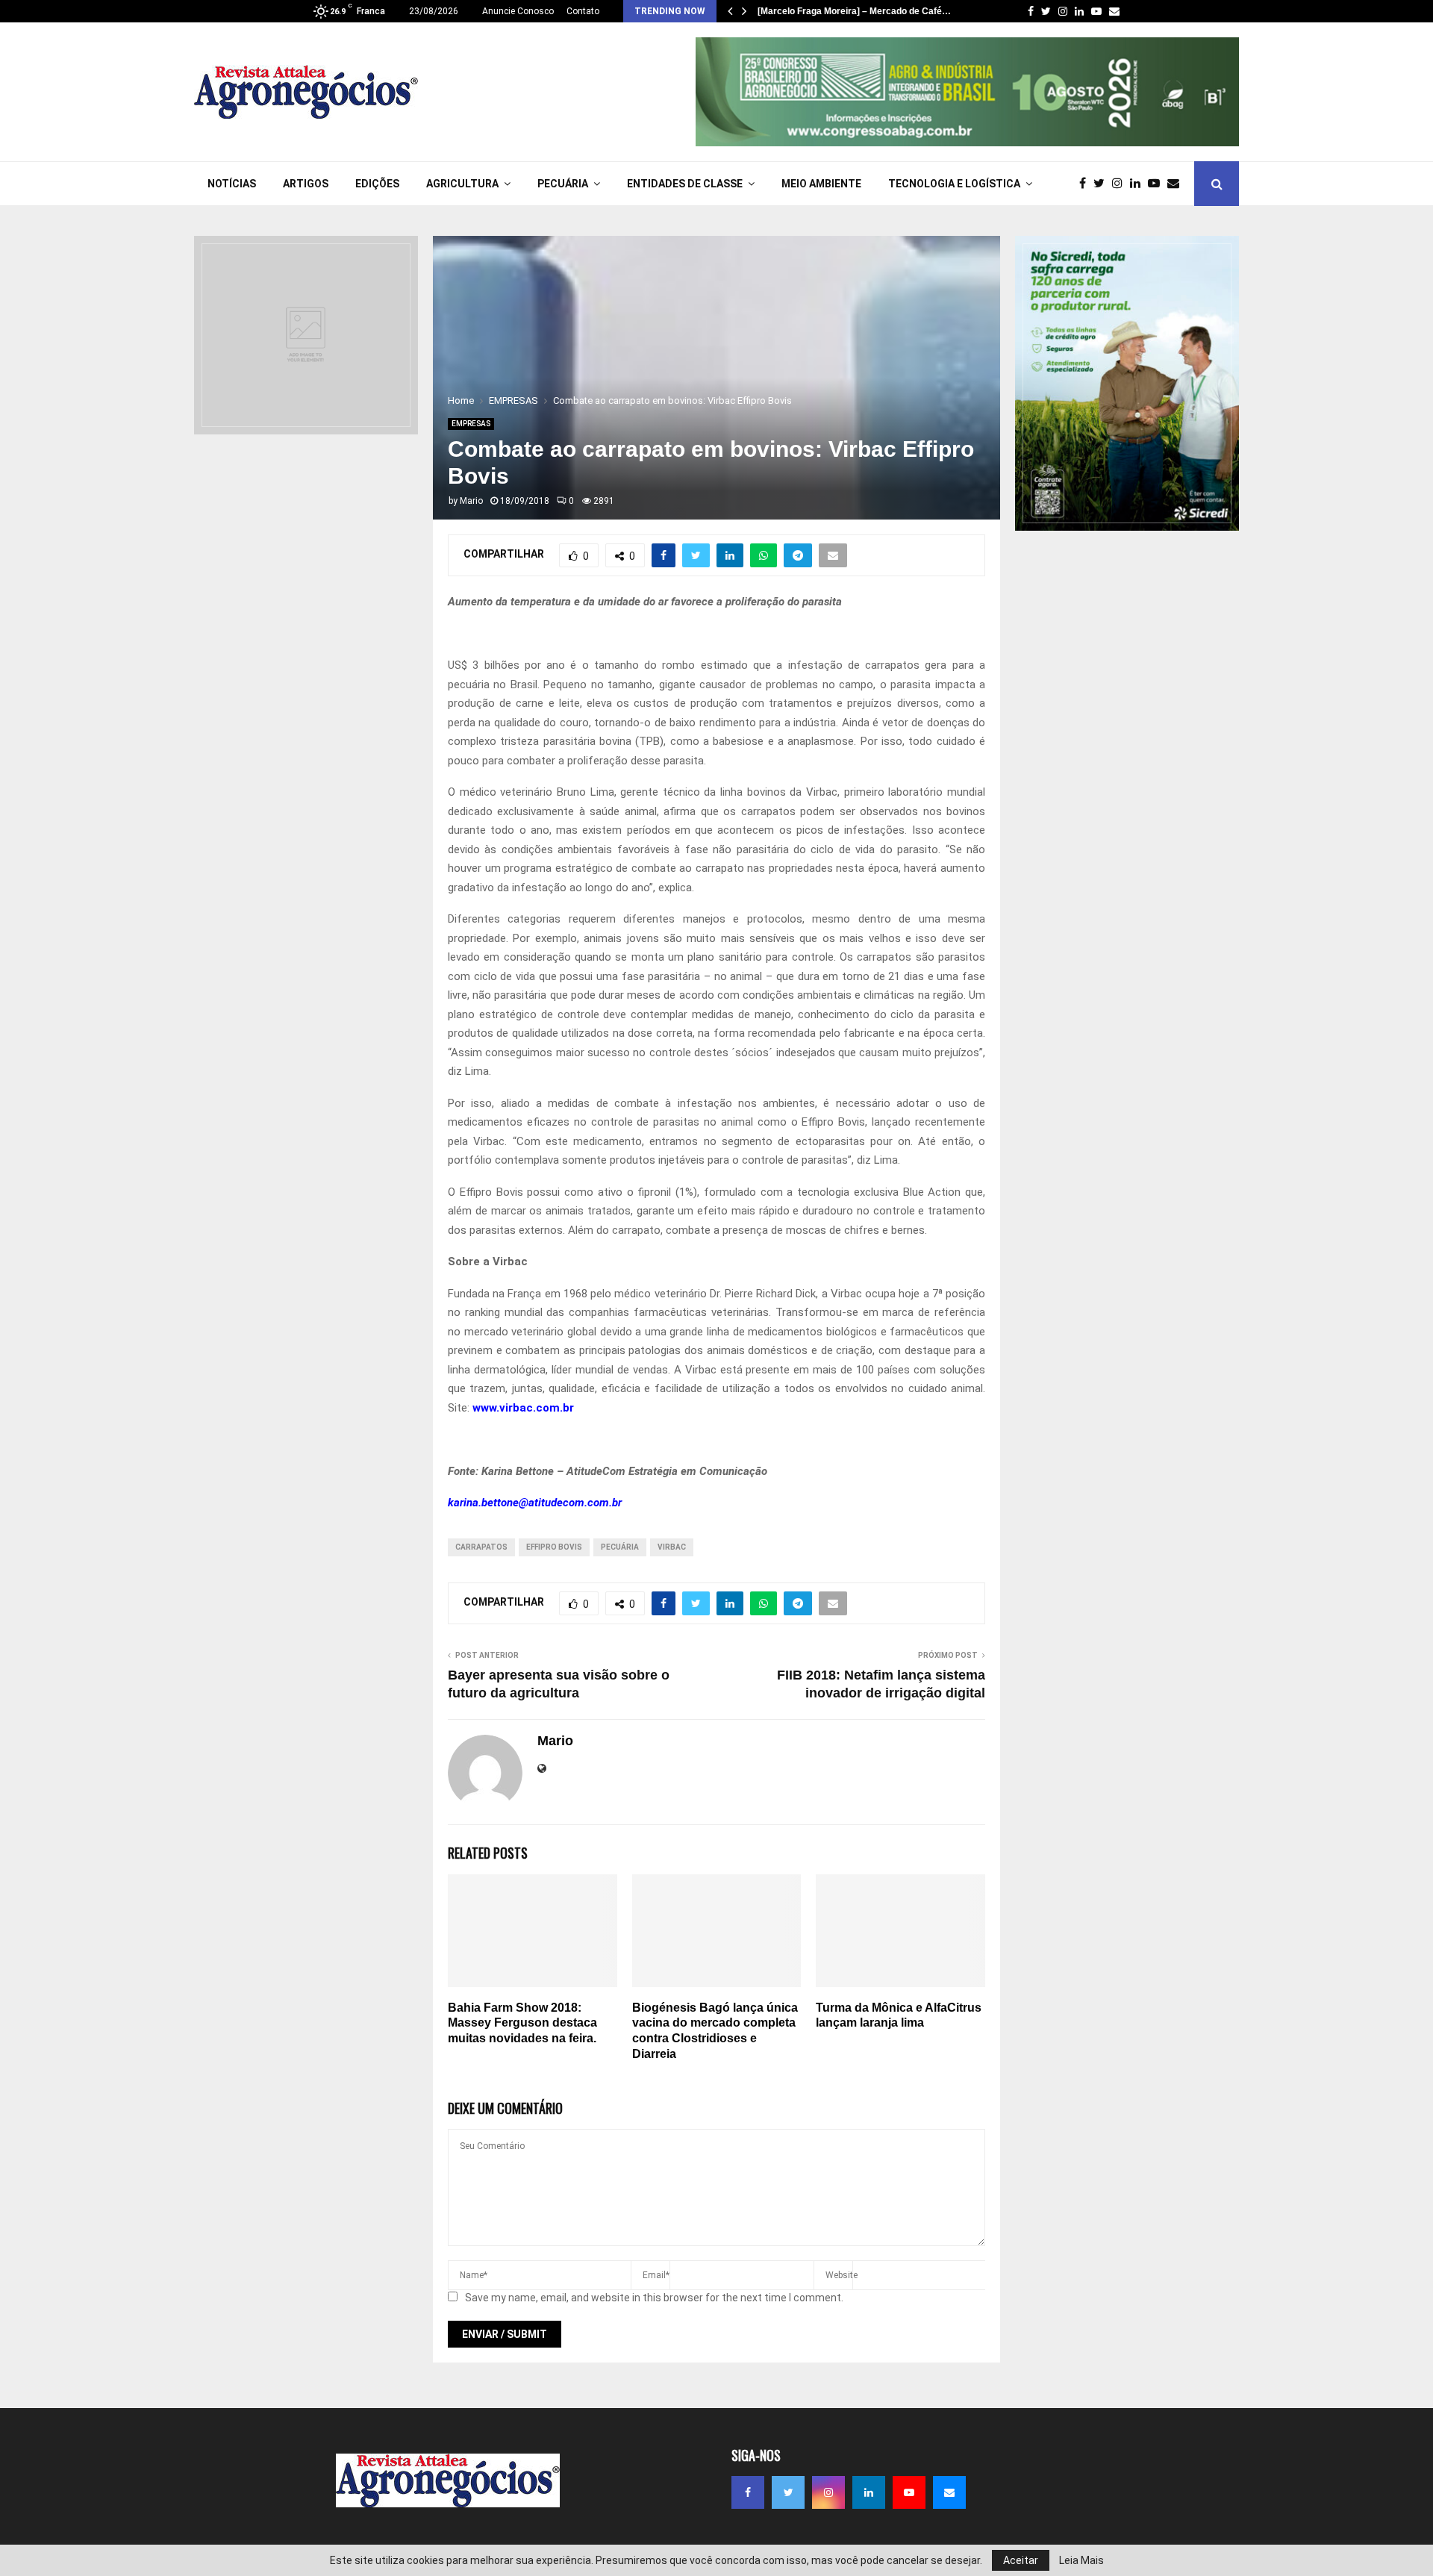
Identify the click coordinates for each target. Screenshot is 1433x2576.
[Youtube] (1158, 184)
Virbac (672, 1547)
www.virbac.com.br (523, 1408)
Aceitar (1021, 2560)
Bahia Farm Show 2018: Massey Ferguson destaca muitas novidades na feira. (522, 2023)
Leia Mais (1081, 2560)
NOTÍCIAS (232, 184)
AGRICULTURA (462, 184)
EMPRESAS (471, 424)
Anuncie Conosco (518, 11)
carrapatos (481, 1547)
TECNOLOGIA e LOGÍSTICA (954, 184)
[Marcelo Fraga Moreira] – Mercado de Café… (854, 11)
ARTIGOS (306, 184)
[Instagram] (1121, 184)
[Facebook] (1086, 184)
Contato (583, 11)
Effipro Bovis (554, 1547)
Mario (471, 501)
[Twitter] (1103, 184)
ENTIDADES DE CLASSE (685, 184)
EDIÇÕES (377, 184)
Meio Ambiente (821, 184)
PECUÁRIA (563, 184)
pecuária (620, 1547)
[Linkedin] (1139, 184)
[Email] (1177, 184)
